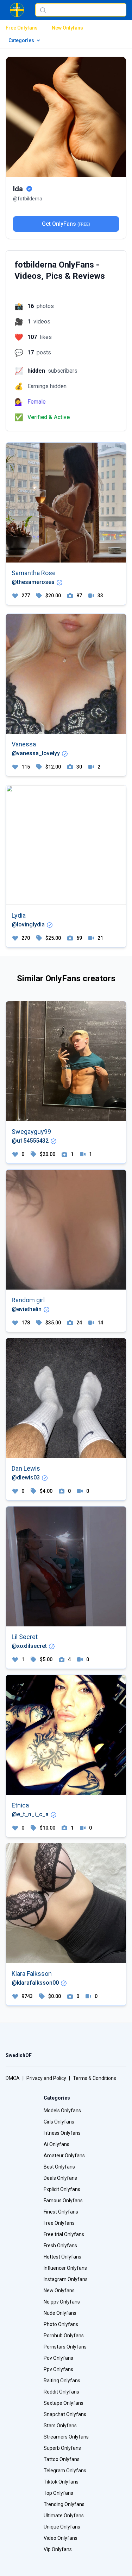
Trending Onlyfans (64, 2504)
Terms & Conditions (95, 2078)
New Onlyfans (67, 28)
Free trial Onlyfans (64, 2234)
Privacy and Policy (46, 2078)
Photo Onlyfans (61, 2324)
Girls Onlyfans (59, 2122)
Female (37, 402)
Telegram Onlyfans (65, 2471)
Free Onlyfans (22, 28)
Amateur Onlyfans (64, 2156)
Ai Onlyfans (56, 2144)
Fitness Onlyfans (62, 2133)
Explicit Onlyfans (62, 2189)
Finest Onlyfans (61, 2212)
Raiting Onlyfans (62, 2381)
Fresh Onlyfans (60, 2246)
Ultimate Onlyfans (64, 2516)
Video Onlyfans (61, 2538)
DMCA (13, 2078)
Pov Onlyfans (58, 2358)
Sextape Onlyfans (64, 2403)
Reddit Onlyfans (61, 2392)
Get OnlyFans (66, 224)
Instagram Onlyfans (66, 2279)
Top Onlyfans (58, 2493)
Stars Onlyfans (60, 2426)
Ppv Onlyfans (58, 2369)
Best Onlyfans (59, 2167)
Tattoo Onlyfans (62, 2459)
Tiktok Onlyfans (61, 2482)
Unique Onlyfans (62, 2527)
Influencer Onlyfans (65, 2268)
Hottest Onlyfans (62, 2257)
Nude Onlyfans (60, 2313)
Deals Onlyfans (60, 2178)
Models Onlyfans (62, 2111)
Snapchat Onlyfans (65, 2414)
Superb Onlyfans (62, 2448)
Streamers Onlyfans (66, 2437)
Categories (21, 40)
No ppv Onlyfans (62, 2302)
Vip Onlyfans (58, 2549)
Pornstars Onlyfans (65, 2347)
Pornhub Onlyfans (64, 2336)
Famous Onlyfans (63, 2201)
